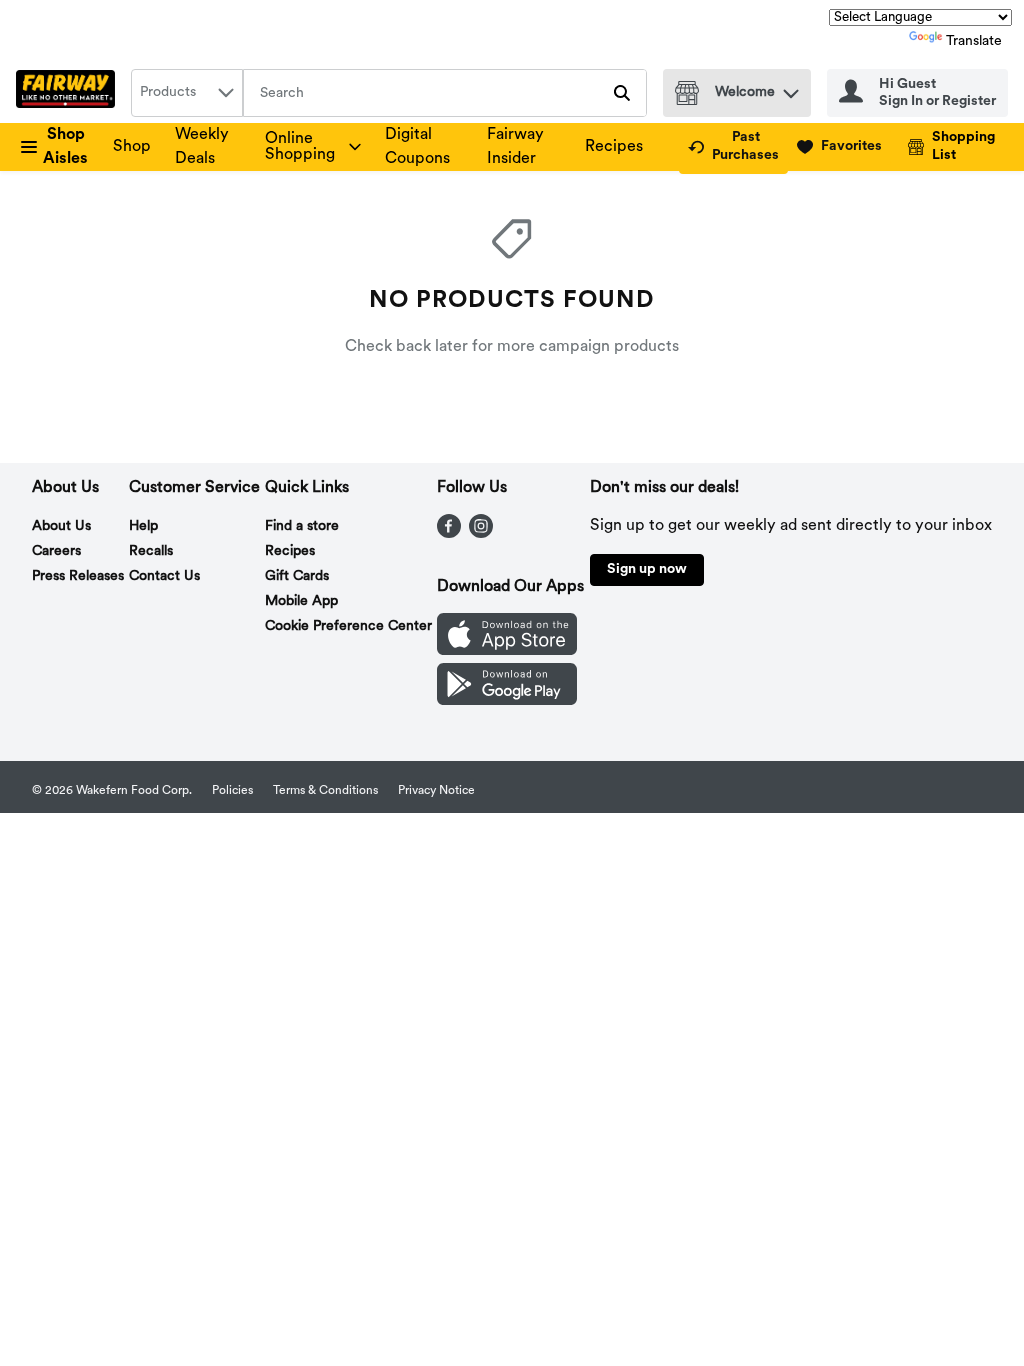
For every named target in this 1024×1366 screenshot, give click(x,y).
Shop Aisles (65, 147)
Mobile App (301, 601)
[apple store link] (507, 651)
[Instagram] (481, 534)
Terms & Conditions (325, 791)
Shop (132, 147)
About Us (61, 526)
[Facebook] (449, 534)
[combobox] (187, 93)
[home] (69, 93)
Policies (232, 791)
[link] (733, 147)
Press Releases (78, 576)
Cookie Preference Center (348, 626)
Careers (56, 551)
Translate (974, 41)
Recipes (614, 147)
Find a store (302, 526)
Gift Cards (297, 576)
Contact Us (164, 576)
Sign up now (647, 569)
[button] (791, 88)
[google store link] (507, 701)
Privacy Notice (436, 791)
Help (143, 526)
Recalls (151, 551)
